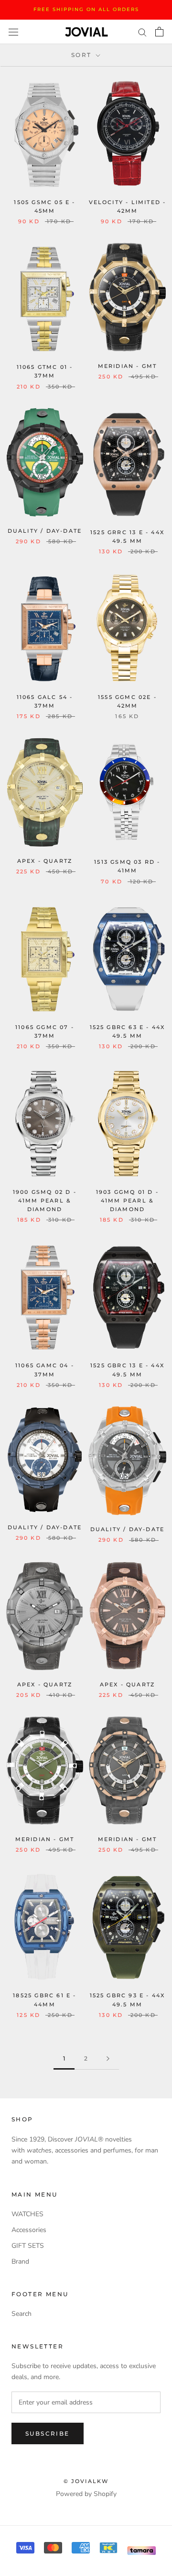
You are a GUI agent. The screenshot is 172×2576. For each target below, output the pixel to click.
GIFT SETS (28, 2246)
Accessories (29, 2230)
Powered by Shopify (86, 2494)
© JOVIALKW (86, 2481)
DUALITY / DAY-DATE (45, 531)
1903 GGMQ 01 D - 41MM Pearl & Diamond (127, 1201)
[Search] (142, 32)
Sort (83, 55)
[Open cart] (159, 32)
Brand (20, 2261)
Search (21, 2314)
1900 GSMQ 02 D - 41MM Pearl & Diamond (45, 1201)
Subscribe (48, 2433)
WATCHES (27, 2214)
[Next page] (108, 2059)
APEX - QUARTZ (45, 861)
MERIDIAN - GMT (128, 366)
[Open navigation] (13, 32)
